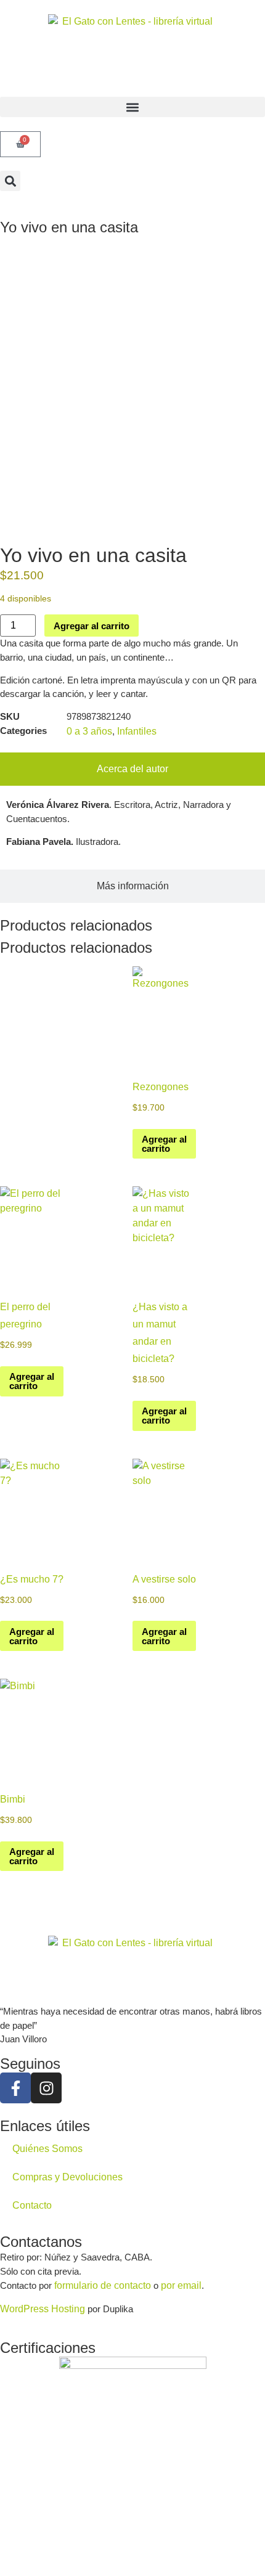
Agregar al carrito (92, 626)
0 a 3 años (89, 731)
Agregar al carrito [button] (164, 1144)
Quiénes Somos (47, 2149)
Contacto (32, 2205)
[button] (132, 107)
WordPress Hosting (43, 2309)
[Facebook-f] (15, 2088)
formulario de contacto (103, 2285)
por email (181, 2285)
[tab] (132, 769)
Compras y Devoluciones (67, 2177)
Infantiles (137, 731)
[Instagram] (46, 2088)
